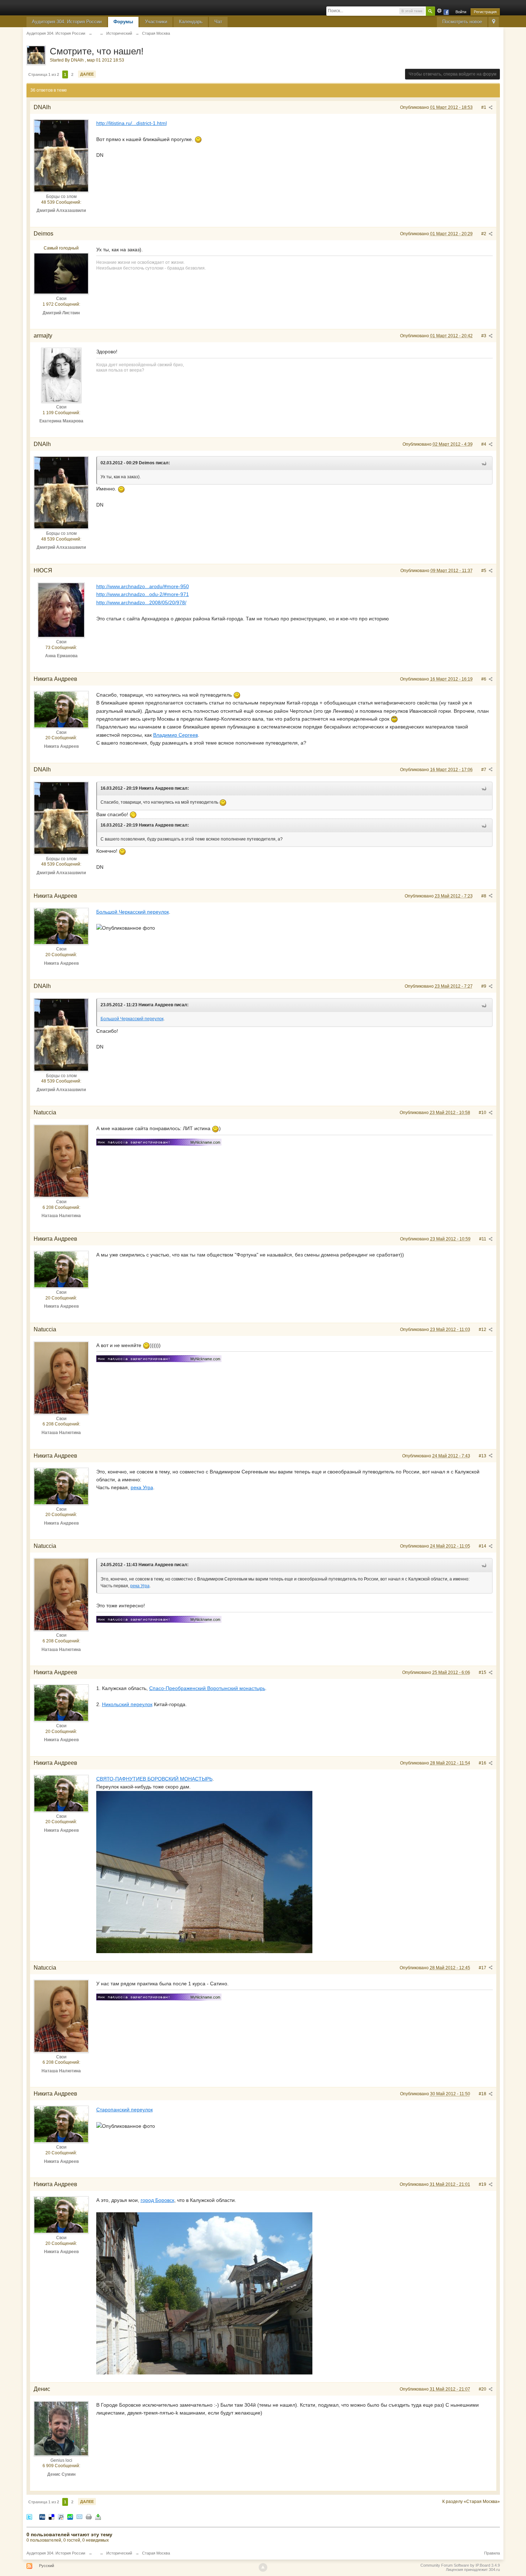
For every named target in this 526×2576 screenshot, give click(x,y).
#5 (484, 571)
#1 (484, 107)
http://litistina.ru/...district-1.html (131, 123)
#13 (483, 1456)
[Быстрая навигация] (494, 22)
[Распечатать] (89, 2516)
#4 (484, 444)
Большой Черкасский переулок (133, 912)
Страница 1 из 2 (44, 74)
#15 (483, 1672)
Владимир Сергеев (176, 735)
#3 (484, 336)
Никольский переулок (127, 1704)
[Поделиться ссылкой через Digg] (42, 2516)
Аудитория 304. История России (67, 22)
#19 (483, 2184)
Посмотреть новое (462, 22)
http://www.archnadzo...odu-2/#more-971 (143, 594)
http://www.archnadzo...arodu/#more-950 (143, 586)
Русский (47, 2566)
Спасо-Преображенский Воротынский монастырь (207, 1688)
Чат (218, 22)
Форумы (123, 22)
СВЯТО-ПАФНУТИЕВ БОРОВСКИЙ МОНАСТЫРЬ (154, 1779)
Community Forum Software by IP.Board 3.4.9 (460, 2565)
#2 (484, 234)
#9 (484, 986)
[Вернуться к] (96, 33)
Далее (87, 74)
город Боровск (157, 2200)
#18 (483, 2094)
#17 (483, 1968)
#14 (483, 1546)
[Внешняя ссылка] (159, 1141)
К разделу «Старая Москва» (471, 2502)
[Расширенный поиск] (439, 11)
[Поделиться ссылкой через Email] (79, 2516)
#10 (483, 1113)
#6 (484, 679)
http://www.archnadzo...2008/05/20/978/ (141, 602)
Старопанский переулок (125, 2110)
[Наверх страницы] (263, 2567)
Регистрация (485, 12)
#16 (483, 1763)
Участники (156, 22)
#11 (483, 1239)
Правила (492, 2553)
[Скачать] (98, 2516)
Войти (461, 12)
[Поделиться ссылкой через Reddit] (61, 2516)
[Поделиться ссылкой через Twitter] (29, 2516)
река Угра (142, 1487)
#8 (484, 896)
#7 (484, 770)
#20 (483, 2389)
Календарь (191, 22)
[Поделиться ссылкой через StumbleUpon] (70, 2516)
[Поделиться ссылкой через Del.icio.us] (52, 2516)
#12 (483, 1330)
